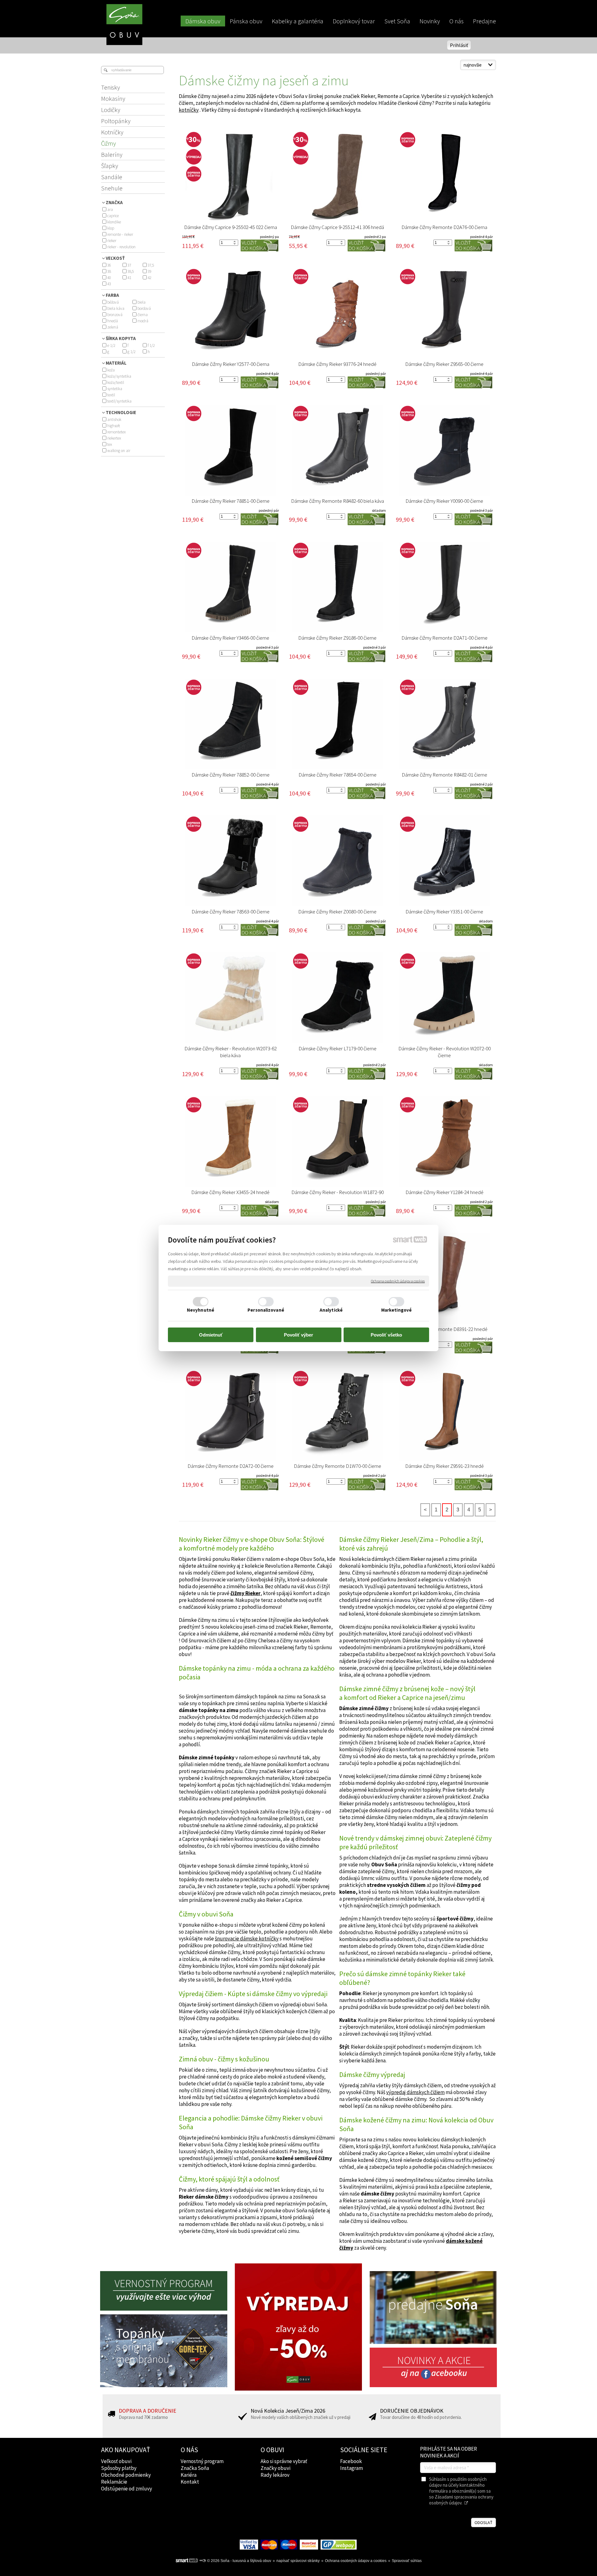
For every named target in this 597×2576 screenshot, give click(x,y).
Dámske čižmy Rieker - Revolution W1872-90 (338, 1192)
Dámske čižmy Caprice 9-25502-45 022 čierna (231, 227)
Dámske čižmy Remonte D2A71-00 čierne (444, 638)
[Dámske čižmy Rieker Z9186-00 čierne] (337, 587)
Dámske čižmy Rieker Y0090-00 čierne (444, 501)
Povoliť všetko (386, 1335)
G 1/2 (132, 352)
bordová (144, 308)
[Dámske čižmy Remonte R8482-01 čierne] (444, 724)
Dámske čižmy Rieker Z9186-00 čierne (337, 638)
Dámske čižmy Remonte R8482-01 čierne (444, 775)
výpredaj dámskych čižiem (415, 2092)
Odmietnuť (211, 1335)
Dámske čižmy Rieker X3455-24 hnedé (230, 1192)
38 (109, 271)
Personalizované (266, 1310)
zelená (113, 327)
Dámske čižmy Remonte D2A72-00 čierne (231, 1466)
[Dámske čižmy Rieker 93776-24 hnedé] (337, 313)
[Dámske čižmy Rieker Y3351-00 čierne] (444, 861)
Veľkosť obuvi (116, 2461)
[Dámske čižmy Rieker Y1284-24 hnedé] (444, 1141)
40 (109, 278)
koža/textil (116, 383)
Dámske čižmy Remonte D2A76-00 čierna (444, 227)
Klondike (114, 222)
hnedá (113, 321)
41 (129, 278)
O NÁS (189, 2450)
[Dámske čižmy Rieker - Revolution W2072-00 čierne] (444, 998)
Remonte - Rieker (120, 234)
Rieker (112, 241)
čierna (143, 315)
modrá (143, 321)
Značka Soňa (195, 2468)
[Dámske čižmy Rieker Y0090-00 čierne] (444, 450)
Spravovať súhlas (407, 2561)
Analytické (331, 1310)
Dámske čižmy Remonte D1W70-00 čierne (338, 1466)
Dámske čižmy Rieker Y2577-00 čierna (231, 364)
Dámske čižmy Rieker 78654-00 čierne (338, 775)
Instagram (352, 2468)
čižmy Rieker (245, 1593)
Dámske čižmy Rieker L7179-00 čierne (338, 1048)
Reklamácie (114, 2482)
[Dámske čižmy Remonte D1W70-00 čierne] (337, 1415)
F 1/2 (151, 345)
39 (150, 271)
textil (111, 395)
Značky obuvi (275, 2468)
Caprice (113, 216)
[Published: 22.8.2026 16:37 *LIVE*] (202, 2561)
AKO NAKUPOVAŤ (126, 2450)
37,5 (151, 265)
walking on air (119, 451)
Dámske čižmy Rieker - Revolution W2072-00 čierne (445, 1052)
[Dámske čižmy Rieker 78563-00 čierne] (230, 861)
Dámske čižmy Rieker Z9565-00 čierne (444, 364)
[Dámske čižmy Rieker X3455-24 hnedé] (230, 1141)
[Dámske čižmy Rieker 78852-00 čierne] (230, 724)
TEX (110, 444)
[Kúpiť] (259, 245)
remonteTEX (116, 432)
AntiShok (114, 420)
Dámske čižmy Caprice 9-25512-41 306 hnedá (337, 227)
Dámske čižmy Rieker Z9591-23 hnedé (444, 1466)
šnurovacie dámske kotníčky (247, 1939)
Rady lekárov (275, 2475)
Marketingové (396, 1310)
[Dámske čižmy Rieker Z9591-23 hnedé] (444, 1415)
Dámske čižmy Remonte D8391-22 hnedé (444, 1329)
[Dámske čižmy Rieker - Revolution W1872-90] (337, 1141)
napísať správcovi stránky (298, 2561)
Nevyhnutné (201, 1310)
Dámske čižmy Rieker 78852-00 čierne (231, 775)
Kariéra (189, 2475)
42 (150, 278)
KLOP (111, 228)
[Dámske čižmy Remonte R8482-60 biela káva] (337, 450)
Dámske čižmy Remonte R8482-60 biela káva (338, 501)
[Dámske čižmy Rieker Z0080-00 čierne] (337, 861)
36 (109, 265)
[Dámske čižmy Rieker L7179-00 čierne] (337, 998)
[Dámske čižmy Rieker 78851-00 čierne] (230, 450)
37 (129, 265)
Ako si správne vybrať (284, 2461)
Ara (110, 210)
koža (111, 370)
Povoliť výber (298, 1335)
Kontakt (190, 2482)
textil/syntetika (119, 401)
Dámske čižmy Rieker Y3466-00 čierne (230, 638)
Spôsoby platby (119, 2468)
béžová (113, 302)
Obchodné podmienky (126, 2475)
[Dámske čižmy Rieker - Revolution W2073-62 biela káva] (230, 998)
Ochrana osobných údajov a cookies (398, 1281)
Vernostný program (202, 2461)
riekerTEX (114, 438)
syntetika (115, 389)
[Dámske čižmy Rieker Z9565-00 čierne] (444, 313)
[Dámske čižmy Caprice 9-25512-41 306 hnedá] (337, 176)
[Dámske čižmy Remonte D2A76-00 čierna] (444, 176)
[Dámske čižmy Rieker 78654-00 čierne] (337, 724)
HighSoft (114, 426)
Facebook (351, 2461)
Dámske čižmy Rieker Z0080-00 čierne (337, 912)
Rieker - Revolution (121, 247)
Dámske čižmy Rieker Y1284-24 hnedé (444, 1192)
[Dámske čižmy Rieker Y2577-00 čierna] (230, 313)
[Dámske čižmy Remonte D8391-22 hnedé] (444, 1278)
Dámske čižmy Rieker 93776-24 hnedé (337, 364)
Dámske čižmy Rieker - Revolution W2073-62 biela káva (231, 1052)
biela (141, 302)
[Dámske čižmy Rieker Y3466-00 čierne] (230, 587)
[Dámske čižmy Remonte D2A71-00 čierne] (444, 587)
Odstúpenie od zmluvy (127, 2489)
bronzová (115, 315)
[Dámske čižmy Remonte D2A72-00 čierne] (230, 1415)
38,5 (131, 271)
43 (109, 284)
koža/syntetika (119, 376)
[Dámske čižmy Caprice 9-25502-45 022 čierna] (230, 176)
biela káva (116, 308)
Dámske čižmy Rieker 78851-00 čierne (231, 501)
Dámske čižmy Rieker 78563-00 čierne (231, 912)
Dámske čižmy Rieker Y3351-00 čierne (444, 912)
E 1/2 (111, 345)
